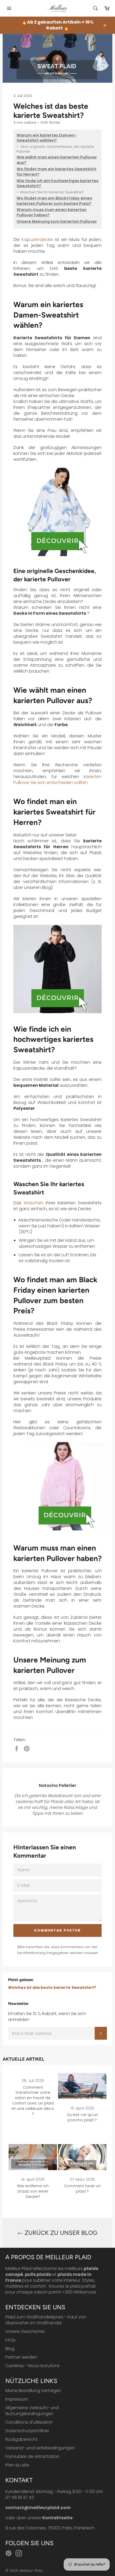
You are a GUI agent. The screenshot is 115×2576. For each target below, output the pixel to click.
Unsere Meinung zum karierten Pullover (57, 222)
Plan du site (17, 2465)
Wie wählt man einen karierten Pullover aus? (57, 160)
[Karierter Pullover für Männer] (57, 969)
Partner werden (21, 2357)
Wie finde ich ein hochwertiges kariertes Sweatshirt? (57, 184)
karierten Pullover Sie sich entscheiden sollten (57, 780)
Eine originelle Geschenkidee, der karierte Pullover (55, 149)
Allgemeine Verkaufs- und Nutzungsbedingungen (32, 2411)
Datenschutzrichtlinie (27, 2431)
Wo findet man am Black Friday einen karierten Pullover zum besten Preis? (54, 201)
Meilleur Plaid (31, 2571)
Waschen (34, 1203)
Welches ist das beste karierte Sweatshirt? (52, 1987)
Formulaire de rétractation (32, 2456)
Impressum (17, 2399)
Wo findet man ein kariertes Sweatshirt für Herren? (57, 172)
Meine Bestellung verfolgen (33, 2391)
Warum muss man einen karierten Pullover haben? (52, 212)
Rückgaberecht (21, 2439)
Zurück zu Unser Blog (60, 2233)
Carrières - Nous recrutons (32, 2366)
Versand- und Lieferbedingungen (40, 2448)
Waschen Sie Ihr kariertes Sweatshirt (50, 192)
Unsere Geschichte (25, 2331)
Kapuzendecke (37, 240)
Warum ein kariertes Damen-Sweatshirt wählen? (47, 138)
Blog (10, 2349)
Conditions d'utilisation (29, 2422)
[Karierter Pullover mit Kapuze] (57, 512)
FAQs (10, 2340)
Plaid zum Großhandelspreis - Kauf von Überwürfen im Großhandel (46, 2320)
